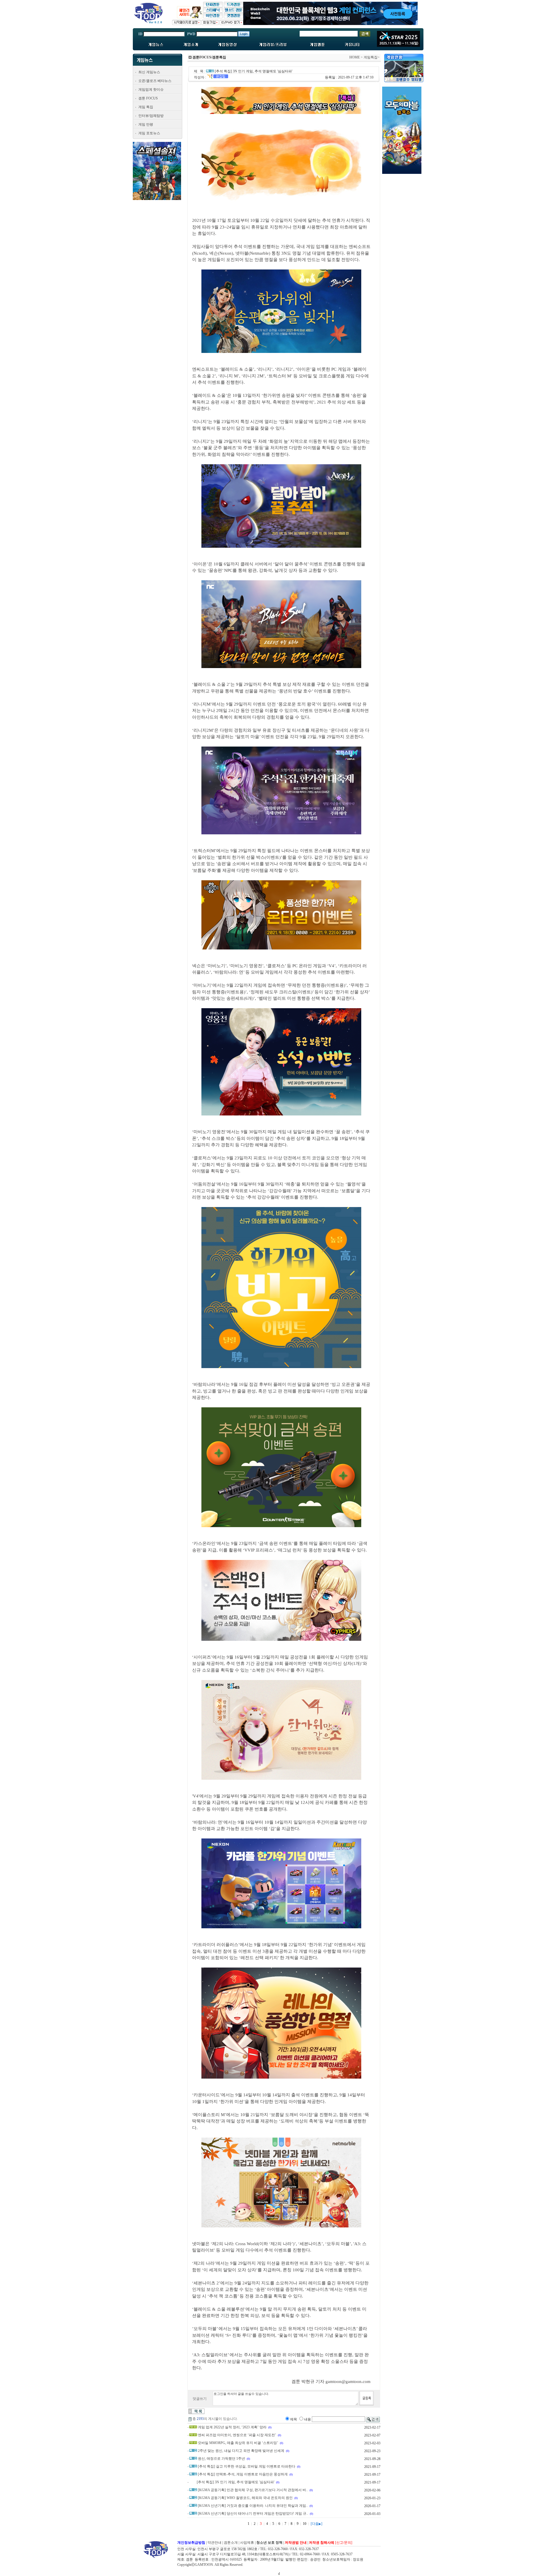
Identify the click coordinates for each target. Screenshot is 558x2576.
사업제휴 (247, 2543)
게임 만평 (146, 124)
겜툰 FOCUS (148, 98)
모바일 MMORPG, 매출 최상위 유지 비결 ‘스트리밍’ (238, 2443)
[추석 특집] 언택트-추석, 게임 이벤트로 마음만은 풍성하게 (243, 2474)
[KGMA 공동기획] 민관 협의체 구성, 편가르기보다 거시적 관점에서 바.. (253, 2490)
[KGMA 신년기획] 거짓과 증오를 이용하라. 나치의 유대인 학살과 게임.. (253, 2506)
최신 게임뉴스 (149, 72)
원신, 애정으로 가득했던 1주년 (221, 2459)
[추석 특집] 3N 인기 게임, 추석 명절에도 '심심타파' (236, 2482)
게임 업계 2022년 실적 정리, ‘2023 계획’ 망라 (232, 2427)
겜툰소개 (231, 2543)
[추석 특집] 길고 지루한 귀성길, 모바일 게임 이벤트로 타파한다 (247, 2466)
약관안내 (214, 2543)
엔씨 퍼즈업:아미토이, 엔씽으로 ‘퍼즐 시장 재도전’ (237, 2435)
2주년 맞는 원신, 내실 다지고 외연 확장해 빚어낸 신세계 (241, 2451)
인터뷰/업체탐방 (151, 116)
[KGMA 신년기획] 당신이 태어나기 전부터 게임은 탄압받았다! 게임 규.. (253, 2513)
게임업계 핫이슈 (151, 90)
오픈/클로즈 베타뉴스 (155, 81)
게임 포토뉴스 (149, 133)
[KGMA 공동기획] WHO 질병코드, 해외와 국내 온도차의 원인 (245, 2498)
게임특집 (371, 57)
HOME (355, 57)
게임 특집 (146, 107)
